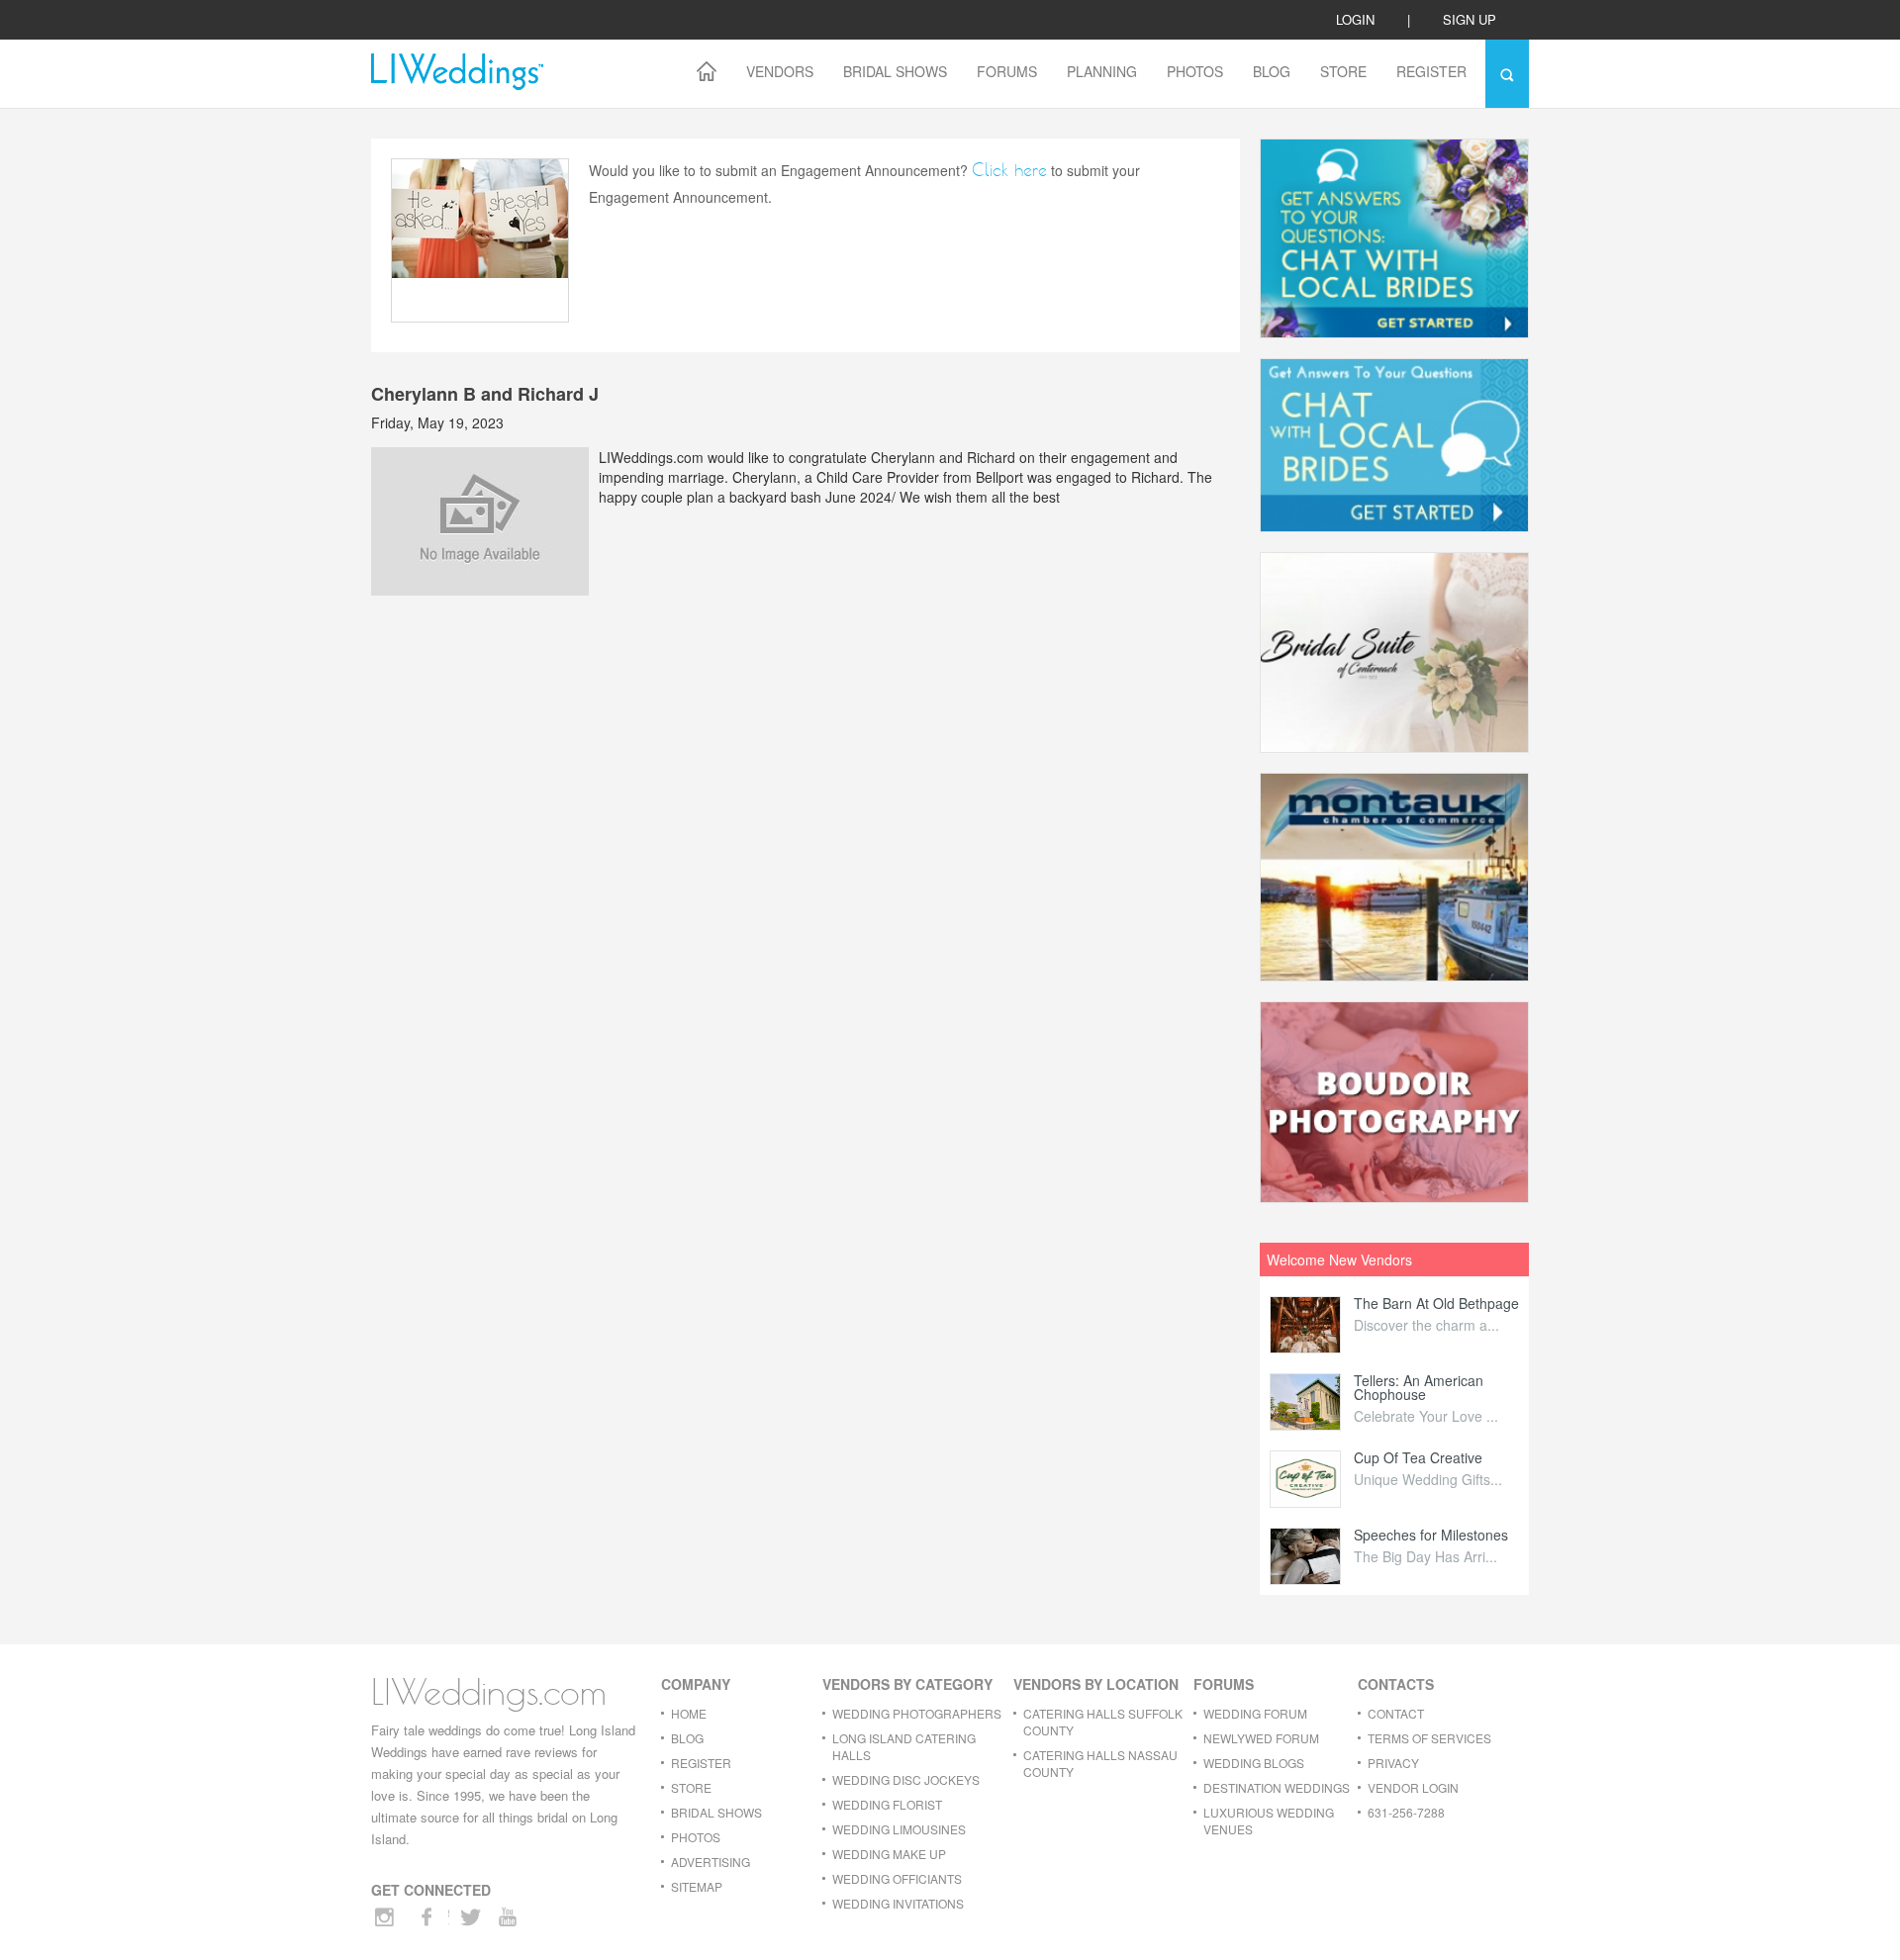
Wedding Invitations (898, 1903)
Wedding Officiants (897, 1878)
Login (1355, 19)
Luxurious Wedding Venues (1269, 1820)
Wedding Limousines (899, 1829)
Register (1431, 71)
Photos (1195, 71)
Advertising (711, 1862)
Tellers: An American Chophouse (1419, 1387)
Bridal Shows (895, 71)
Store (1343, 71)
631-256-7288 (1406, 1812)
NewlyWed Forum (1261, 1738)
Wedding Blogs (1254, 1763)
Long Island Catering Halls (904, 1746)
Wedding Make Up (889, 1854)
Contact (1396, 1713)
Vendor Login (1413, 1787)
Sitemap (697, 1886)
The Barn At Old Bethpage (1436, 1303)
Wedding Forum (1255, 1713)
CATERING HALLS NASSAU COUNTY (1100, 1763)
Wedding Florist (887, 1804)
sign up (1470, 19)
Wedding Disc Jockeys (906, 1779)
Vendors (780, 71)
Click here (1009, 170)
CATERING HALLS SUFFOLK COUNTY (1103, 1722)
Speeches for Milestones (1431, 1535)
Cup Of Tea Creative (1418, 1457)
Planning (1102, 71)
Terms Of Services (1429, 1738)
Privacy (1393, 1763)
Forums (1007, 71)
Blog (1272, 71)
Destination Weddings (1277, 1787)
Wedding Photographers (917, 1713)
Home (689, 1713)
